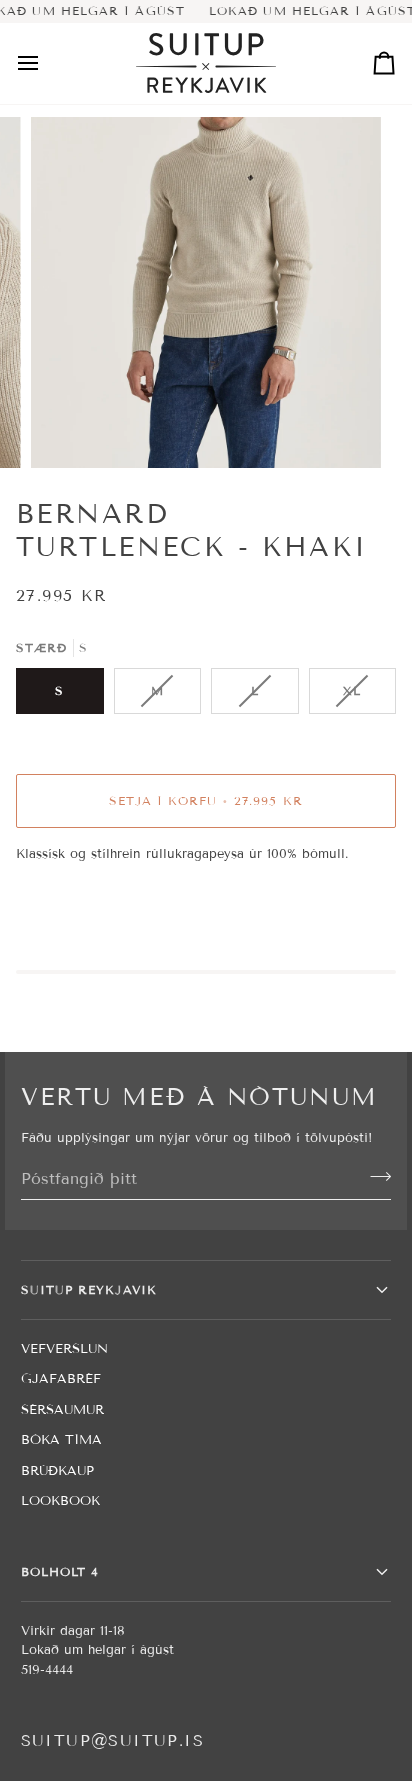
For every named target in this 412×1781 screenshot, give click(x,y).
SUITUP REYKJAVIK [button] (89, 1289)
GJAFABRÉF (61, 1379)
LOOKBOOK (60, 1501)
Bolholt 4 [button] (60, 1571)
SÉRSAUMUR (62, 1410)
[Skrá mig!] (374, 1176)
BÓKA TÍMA (61, 1440)
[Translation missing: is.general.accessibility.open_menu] (46, 63)
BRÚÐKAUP (57, 1471)
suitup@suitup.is (112, 1740)
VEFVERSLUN (64, 1349)
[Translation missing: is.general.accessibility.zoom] (68, 430)
